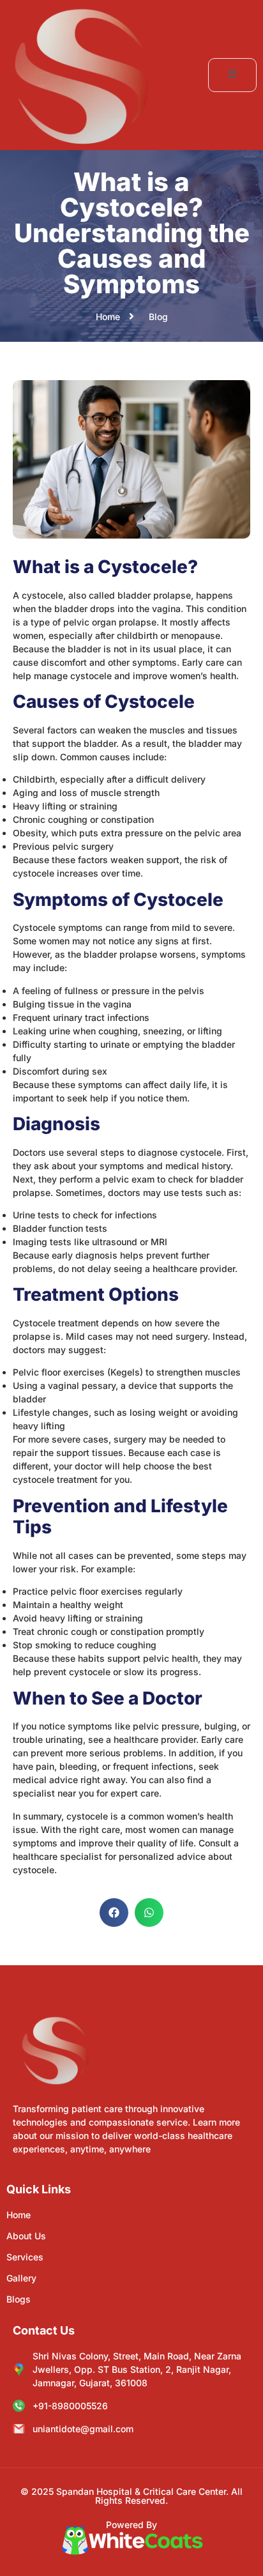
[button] (114, 1913)
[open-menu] (232, 75)
